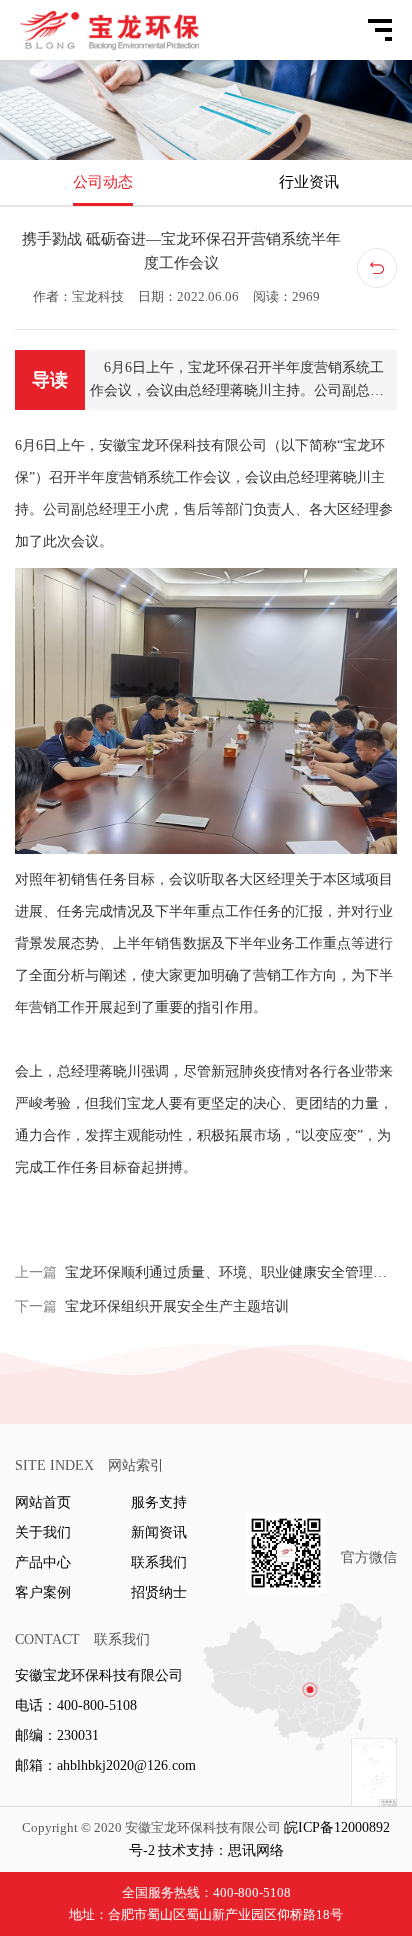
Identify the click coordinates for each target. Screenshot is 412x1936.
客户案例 (43, 1592)
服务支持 (159, 1502)
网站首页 (43, 1502)
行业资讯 (309, 182)
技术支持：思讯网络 (221, 1850)
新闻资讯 (159, 1532)
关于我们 (43, 1532)
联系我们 (159, 1562)
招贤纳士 (159, 1592)
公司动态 (103, 182)
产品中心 (43, 1562)
